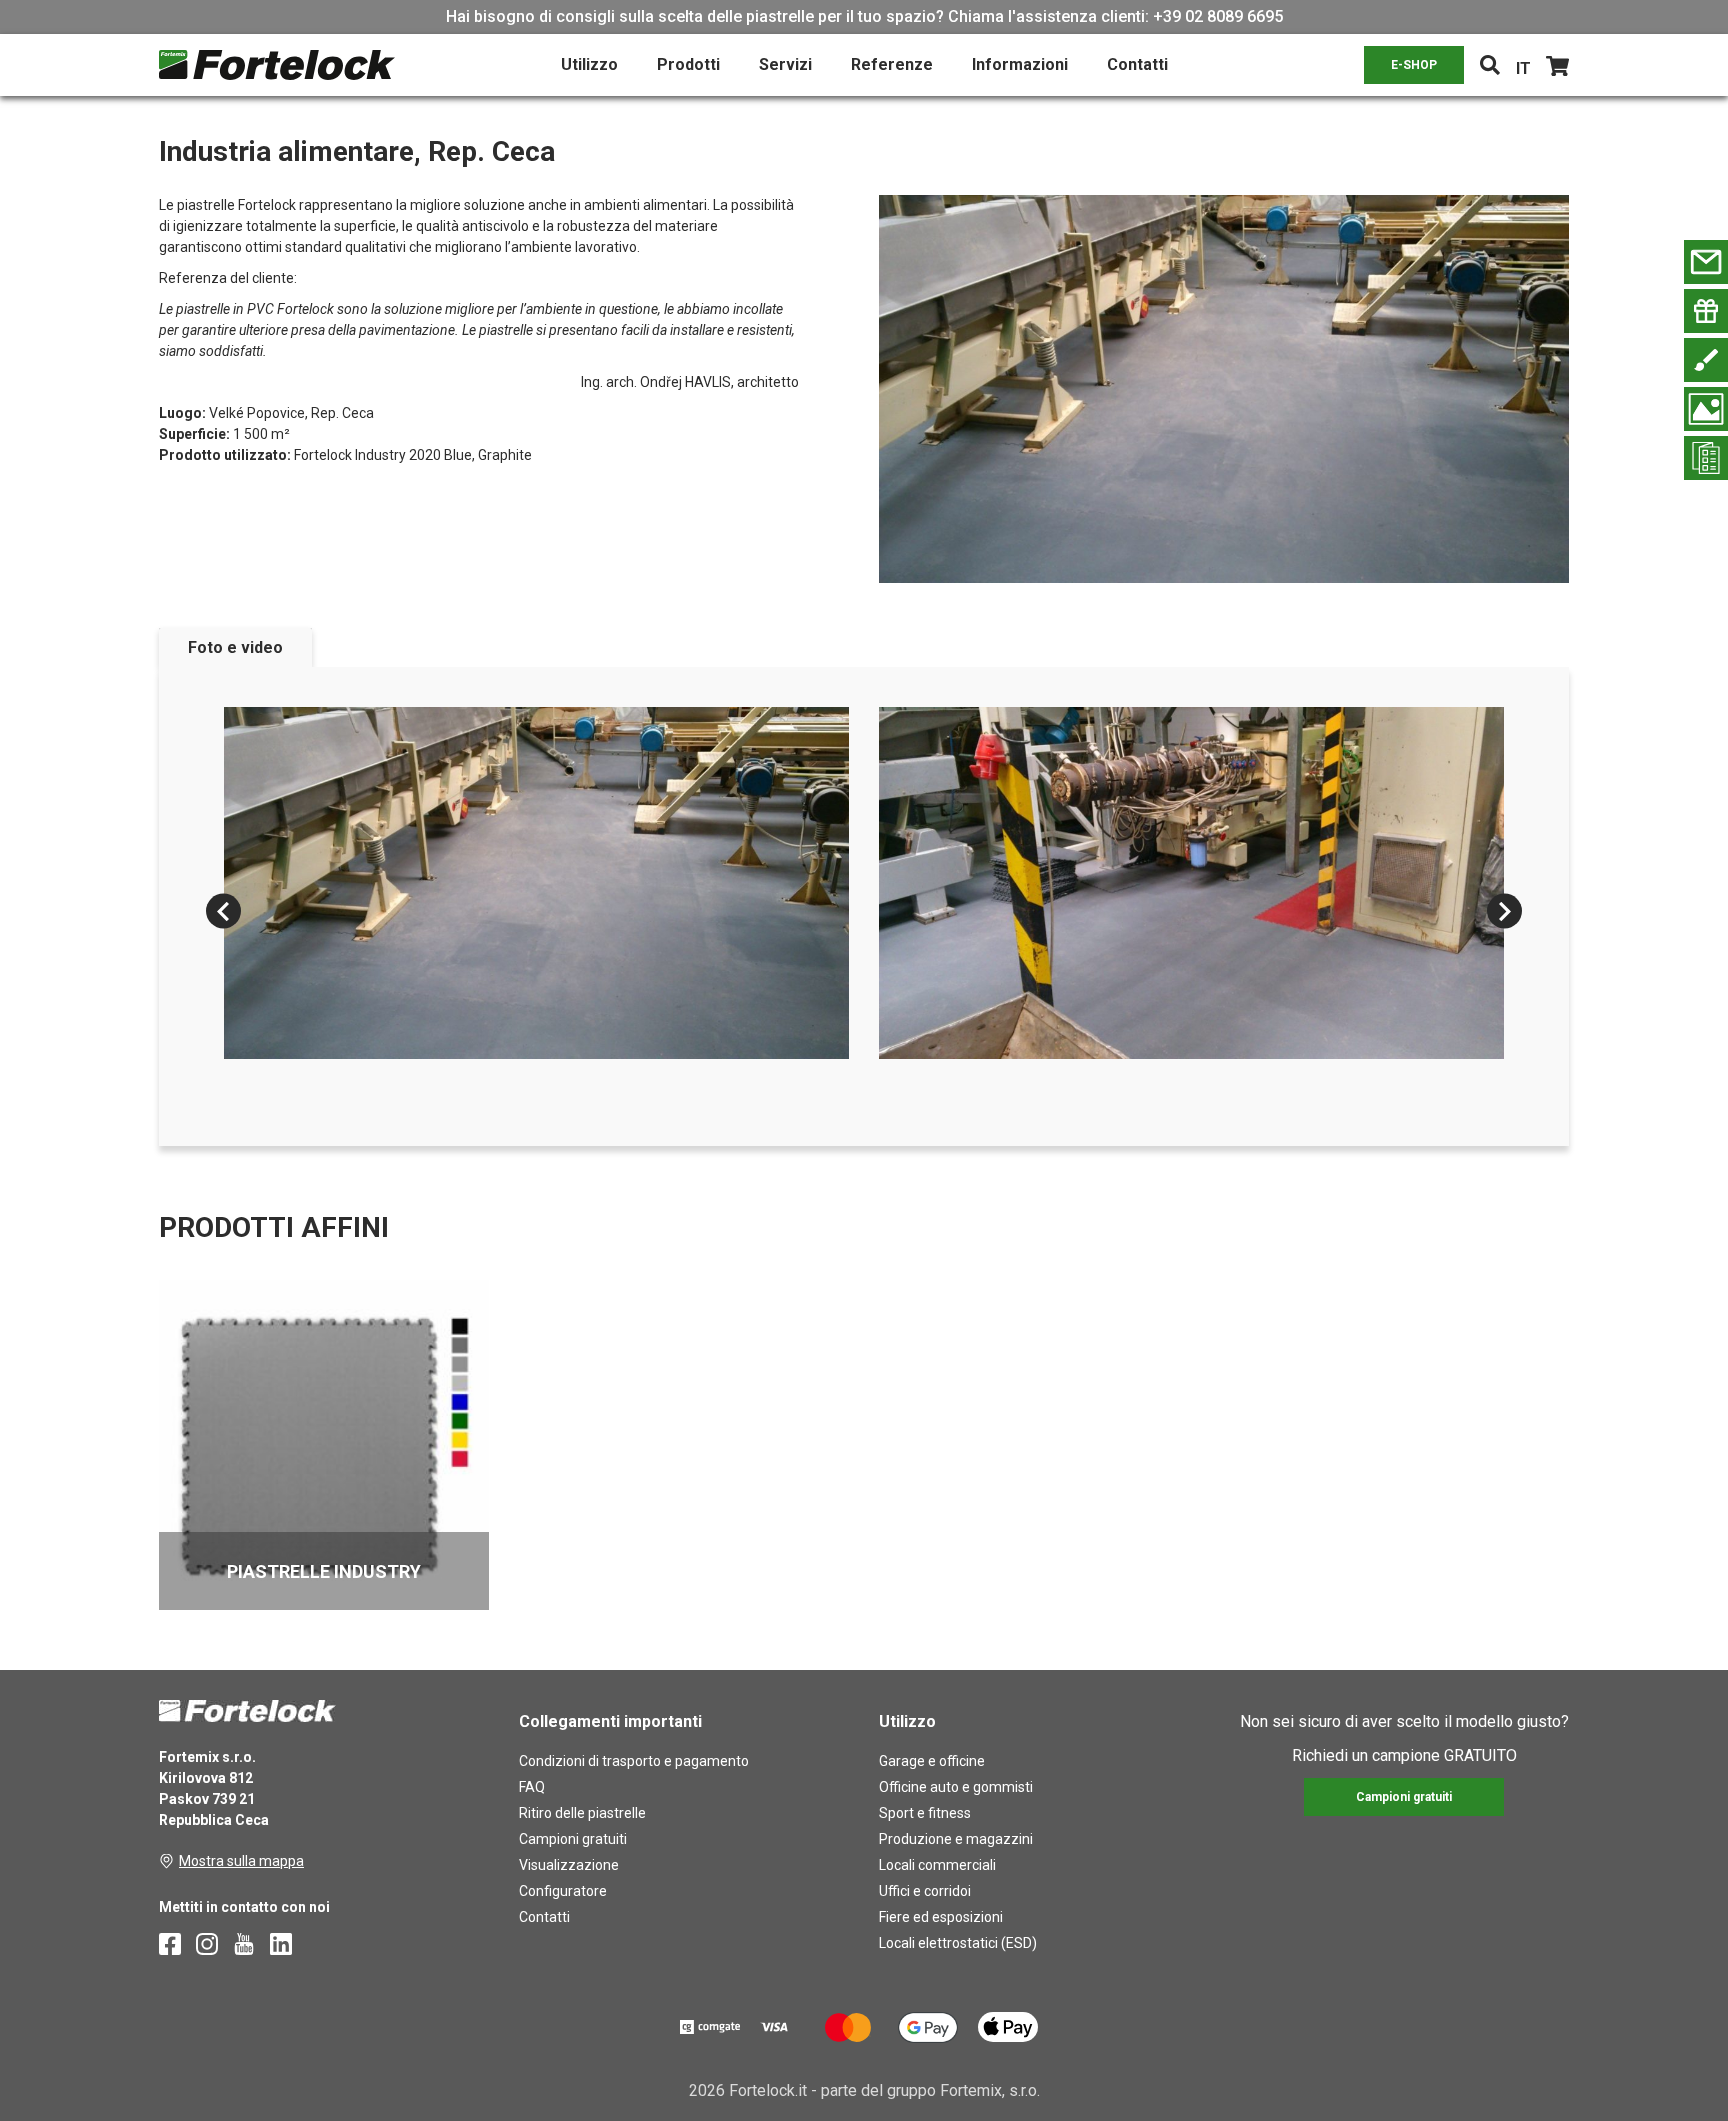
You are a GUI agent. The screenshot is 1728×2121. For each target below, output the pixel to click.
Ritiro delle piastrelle (582, 1813)
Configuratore (563, 1891)
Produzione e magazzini (956, 1839)
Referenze (892, 64)
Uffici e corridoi (925, 1891)
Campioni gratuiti (573, 1839)
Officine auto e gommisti (956, 1787)
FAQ (532, 1787)
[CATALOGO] (1706, 458)
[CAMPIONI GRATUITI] (1706, 311)
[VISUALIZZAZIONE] (1706, 409)
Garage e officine (932, 1761)
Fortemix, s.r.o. (990, 2090)
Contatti (1137, 64)
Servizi (785, 64)
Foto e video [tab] (235, 647)
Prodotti (688, 64)
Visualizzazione (569, 1865)
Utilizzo (589, 64)
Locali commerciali (937, 1865)
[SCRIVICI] (1706, 262)
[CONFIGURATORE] (1706, 360)
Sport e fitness (925, 1813)
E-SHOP (1414, 65)
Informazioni (1020, 64)
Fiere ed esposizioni (941, 1917)
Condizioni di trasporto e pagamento (634, 1761)
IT (1523, 68)
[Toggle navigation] (1490, 65)
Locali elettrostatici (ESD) (958, 1943)
